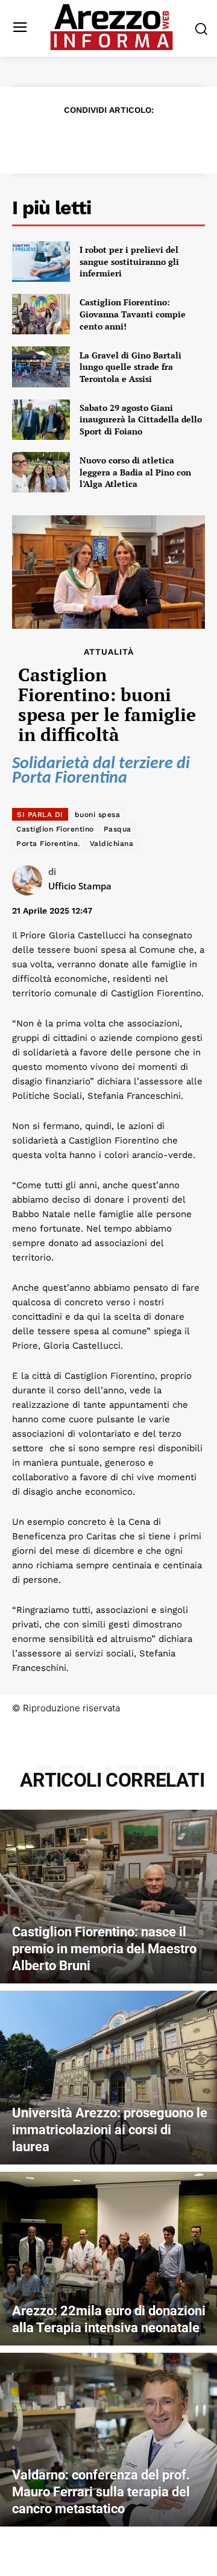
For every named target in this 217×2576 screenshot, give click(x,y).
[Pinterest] (94, 139)
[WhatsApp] (122, 139)
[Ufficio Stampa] (30, 880)
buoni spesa (98, 815)
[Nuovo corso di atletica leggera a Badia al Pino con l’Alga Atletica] (41, 472)
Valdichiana (112, 844)
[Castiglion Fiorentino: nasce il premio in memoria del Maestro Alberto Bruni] (108, 1897)
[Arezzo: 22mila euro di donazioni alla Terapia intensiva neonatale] (108, 2259)
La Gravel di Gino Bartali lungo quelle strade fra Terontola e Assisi (131, 367)
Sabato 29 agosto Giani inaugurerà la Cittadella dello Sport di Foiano (141, 419)
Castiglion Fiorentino (55, 829)
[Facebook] (39, 139)
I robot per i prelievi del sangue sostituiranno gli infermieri (129, 261)
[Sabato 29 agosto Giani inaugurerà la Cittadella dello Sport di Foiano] (41, 420)
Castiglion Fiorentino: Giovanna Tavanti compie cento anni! (133, 314)
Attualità (109, 652)
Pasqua (118, 829)
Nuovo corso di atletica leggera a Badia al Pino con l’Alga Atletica (135, 472)
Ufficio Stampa (80, 886)
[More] (178, 139)
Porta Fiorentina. (48, 844)
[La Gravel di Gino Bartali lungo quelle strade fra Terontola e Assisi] (41, 367)
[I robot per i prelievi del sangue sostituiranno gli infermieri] (41, 262)
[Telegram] (149, 139)
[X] (66, 139)
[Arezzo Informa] (112, 27)
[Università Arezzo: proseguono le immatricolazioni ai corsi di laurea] (108, 2078)
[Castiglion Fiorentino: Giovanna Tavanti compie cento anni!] (41, 314)
